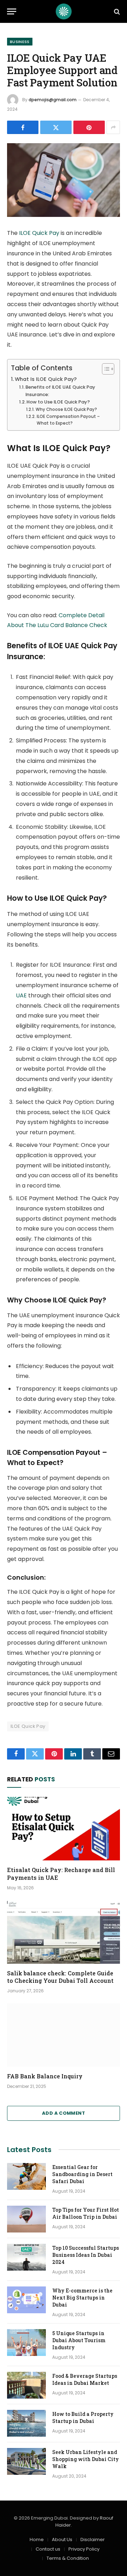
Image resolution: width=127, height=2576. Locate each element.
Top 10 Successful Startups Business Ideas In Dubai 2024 (86, 2255)
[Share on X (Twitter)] (56, 127)
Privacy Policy (84, 2549)
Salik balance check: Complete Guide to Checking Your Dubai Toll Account (60, 1977)
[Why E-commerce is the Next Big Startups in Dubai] (26, 2300)
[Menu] (12, 11)
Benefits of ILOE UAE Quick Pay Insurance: (60, 391)
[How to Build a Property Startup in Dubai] (26, 2423)
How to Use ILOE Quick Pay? (58, 402)
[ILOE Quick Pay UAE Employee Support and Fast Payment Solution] (64, 180)
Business (20, 42)
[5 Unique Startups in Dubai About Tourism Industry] (26, 2343)
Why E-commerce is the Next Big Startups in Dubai (82, 2298)
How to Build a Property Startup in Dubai (83, 2417)
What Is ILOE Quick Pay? (46, 379)
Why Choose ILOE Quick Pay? (66, 409)
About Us (62, 2539)
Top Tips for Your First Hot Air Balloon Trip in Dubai (86, 2213)
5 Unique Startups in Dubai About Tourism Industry (79, 2340)
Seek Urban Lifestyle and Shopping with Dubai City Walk (86, 2459)
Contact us (48, 2549)
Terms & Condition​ (68, 2558)
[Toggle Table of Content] (105, 369)
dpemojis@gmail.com (53, 100)
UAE (21, 995)
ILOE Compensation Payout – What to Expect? (68, 420)
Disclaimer (93, 2539)
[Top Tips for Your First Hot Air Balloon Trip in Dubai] (26, 2219)
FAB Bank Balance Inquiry (45, 2076)
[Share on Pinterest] (89, 127)
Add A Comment (64, 2113)
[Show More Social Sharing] (113, 127)
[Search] (116, 11)
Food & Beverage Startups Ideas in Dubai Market (85, 2379)
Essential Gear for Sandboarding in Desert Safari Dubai (82, 2174)
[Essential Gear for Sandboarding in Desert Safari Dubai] (26, 2176)
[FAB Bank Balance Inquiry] (64, 2035)
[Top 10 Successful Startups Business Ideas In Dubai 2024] (26, 2257)
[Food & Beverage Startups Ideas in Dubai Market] (26, 2385)
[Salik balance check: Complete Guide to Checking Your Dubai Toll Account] (64, 1932)
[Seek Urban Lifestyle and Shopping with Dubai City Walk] (26, 2461)
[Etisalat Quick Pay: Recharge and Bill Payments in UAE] (64, 1829)
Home (37, 2539)
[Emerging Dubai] (64, 11)
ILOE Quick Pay (39, 233)
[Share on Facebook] (23, 127)
